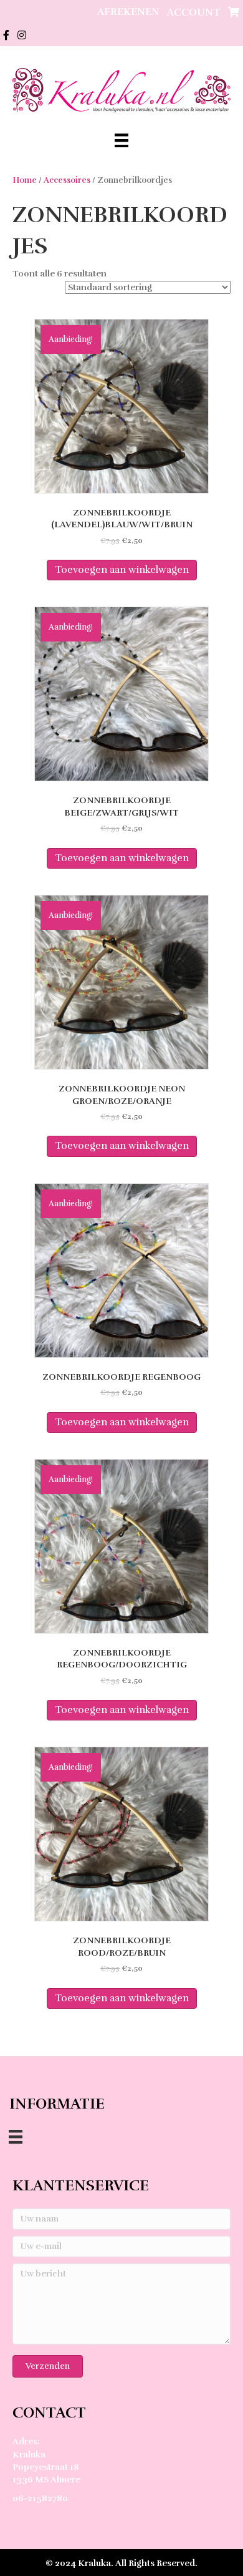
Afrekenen (128, 12)
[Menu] (121, 140)
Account (194, 12)
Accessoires (67, 180)
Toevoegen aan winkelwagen (122, 570)
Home (25, 180)
